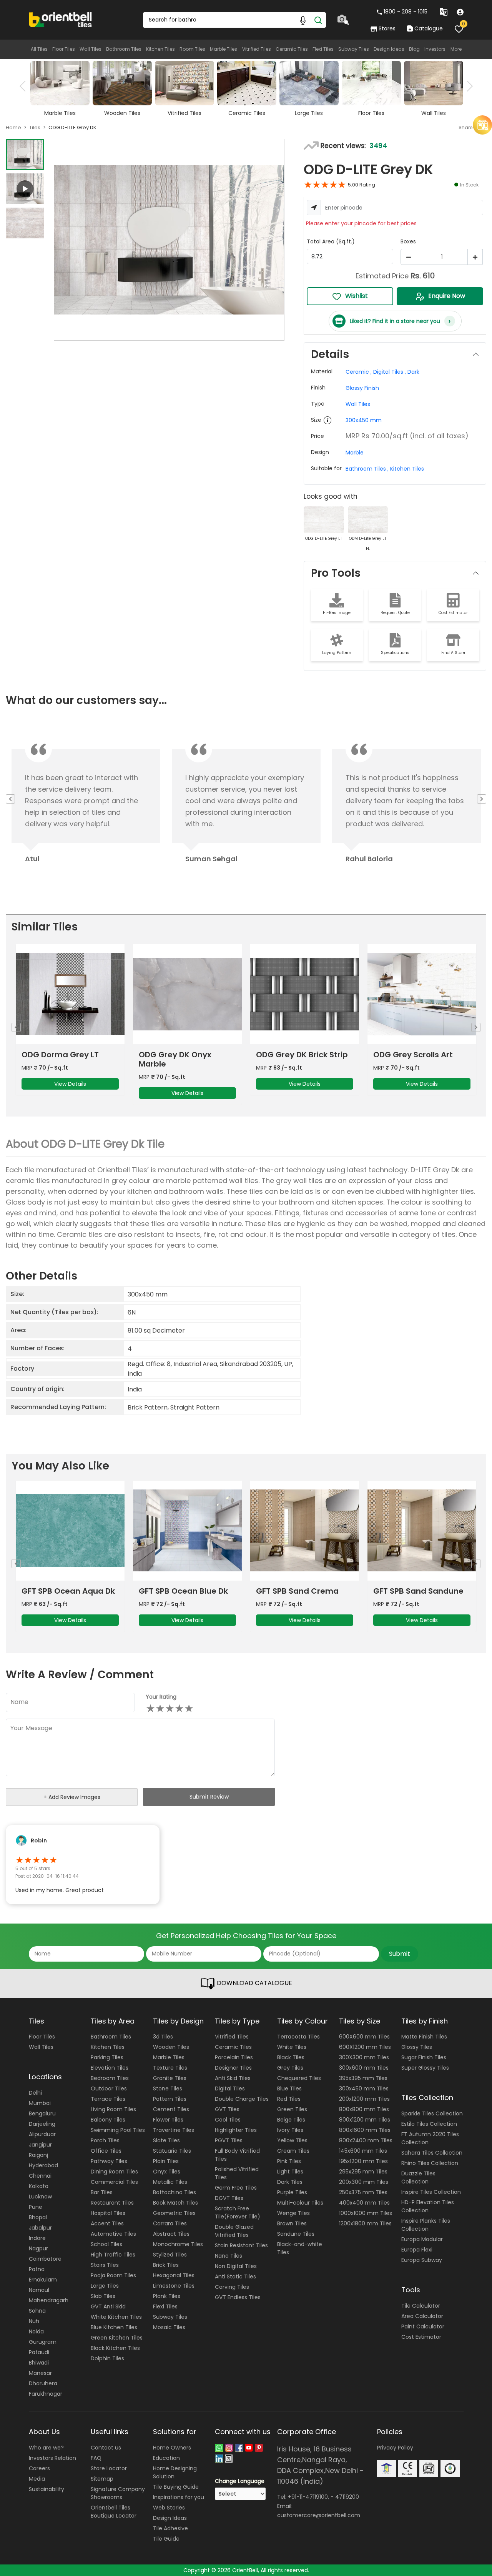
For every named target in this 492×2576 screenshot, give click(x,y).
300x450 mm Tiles (364, 2088)
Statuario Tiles (172, 2151)
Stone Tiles (168, 2088)
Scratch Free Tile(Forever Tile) (238, 2212)
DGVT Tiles (229, 2198)
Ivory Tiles (290, 2130)
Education (166, 2458)
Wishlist (357, 296)
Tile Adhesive (170, 2528)
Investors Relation (52, 2458)
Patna (37, 2269)
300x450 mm (364, 420)
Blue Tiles (289, 2088)
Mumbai (40, 2103)
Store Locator (109, 2468)
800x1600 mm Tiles (365, 2130)
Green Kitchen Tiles (117, 2338)
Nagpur (38, 2248)
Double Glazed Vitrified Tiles (234, 2231)
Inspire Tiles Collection (431, 2192)
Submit (400, 1954)
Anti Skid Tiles (233, 2078)
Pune (36, 2207)
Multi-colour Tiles (300, 2203)
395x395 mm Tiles (363, 2078)
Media (37, 2479)
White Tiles (292, 2047)
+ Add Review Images (72, 1797)
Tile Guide (166, 2539)
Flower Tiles (168, 2120)
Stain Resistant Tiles (241, 2245)
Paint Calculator (423, 2326)
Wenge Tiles (293, 2213)
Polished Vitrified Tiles (237, 2173)
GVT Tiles (227, 2109)
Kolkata (39, 2186)
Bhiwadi (39, 2363)
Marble (355, 453)
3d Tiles (163, 2037)
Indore (37, 2238)
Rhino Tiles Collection (430, 2163)
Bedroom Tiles (110, 2078)
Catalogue (428, 28)
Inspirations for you (179, 2497)
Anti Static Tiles (235, 2276)
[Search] (318, 20)
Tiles (35, 127)
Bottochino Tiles (175, 2192)
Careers (39, 2468)
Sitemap (102, 2479)
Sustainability (47, 2489)
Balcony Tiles (108, 2120)
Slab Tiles (103, 2296)
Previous (25, 86)
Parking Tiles (107, 2057)
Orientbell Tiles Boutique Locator (114, 2512)
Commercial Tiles (114, 2182)
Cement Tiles (171, 2109)
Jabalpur (40, 2228)
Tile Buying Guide (176, 2487)
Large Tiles (105, 2286)
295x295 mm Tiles (363, 2172)
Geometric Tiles (174, 2213)
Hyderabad (43, 2165)
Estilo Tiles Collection (429, 2124)
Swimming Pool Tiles (118, 2130)
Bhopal (38, 2217)
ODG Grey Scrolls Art (179, 1055)
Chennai (40, 2176)
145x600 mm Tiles (363, 2151)
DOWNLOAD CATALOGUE (254, 1983)
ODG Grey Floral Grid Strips (296, 1059)
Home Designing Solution (175, 2472)
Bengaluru (42, 2113)
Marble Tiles (224, 49)
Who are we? (46, 2448)
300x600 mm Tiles (364, 2068)
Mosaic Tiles (169, 2327)
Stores (387, 28)
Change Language (240, 2481)
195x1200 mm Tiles (363, 2161)
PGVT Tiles (229, 2140)
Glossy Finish (362, 388)
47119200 (347, 2497)
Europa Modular (422, 2239)
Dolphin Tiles (107, 2358)
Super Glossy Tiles (425, 2068)
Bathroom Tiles (124, 49)
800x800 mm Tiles (364, 2109)
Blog (414, 49)
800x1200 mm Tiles (365, 2120)
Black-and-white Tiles (300, 2248)
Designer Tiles (233, 2068)
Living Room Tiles (113, 2109)
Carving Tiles (232, 2287)
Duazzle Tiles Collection (418, 2177)
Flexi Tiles (323, 49)
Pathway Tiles (109, 2161)
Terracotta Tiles (298, 2037)
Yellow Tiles (292, 2140)
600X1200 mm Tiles (365, 2047)
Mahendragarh (49, 2300)
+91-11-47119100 (308, 2497)
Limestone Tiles (174, 2286)
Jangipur (40, 2145)
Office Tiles (106, 2151)
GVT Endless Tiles (238, 2297)
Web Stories (169, 2508)
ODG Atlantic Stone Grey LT (421, 1059)
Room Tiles (192, 49)
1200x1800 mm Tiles (365, 2223)
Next (467, 86)
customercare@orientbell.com (319, 2515)
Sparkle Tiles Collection (432, 2113)
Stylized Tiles (170, 2255)
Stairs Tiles (105, 2265)
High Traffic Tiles (113, 2255)
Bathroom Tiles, (367, 469)
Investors (435, 49)
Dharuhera (43, 2383)
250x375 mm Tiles (363, 2192)
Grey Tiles (290, 2068)
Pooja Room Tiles (113, 2275)
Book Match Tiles (175, 2203)
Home (13, 127)
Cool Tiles (228, 2120)
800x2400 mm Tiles (366, 2140)
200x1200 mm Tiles (364, 2099)
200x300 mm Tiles (364, 2182)
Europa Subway (422, 2260)
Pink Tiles (289, 2161)
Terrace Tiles (108, 2099)
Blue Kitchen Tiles (114, 2327)
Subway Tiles (354, 49)
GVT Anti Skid (108, 2306)
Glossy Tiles (417, 2047)
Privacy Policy (395, 2448)
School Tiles (106, 2244)
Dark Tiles (290, 2182)
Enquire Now (447, 296)
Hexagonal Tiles (174, 2275)
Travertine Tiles (174, 2130)
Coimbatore (45, 2259)
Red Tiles (289, 2099)
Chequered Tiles (299, 2078)
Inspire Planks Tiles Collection (426, 2225)
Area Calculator (422, 2316)
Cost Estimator (421, 2337)
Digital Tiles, (390, 372)
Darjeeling (42, 2124)
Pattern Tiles (170, 2099)
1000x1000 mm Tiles (366, 2213)
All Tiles (39, 49)
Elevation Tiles (110, 2068)
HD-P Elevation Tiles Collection (428, 2206)
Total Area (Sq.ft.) (331, 241)
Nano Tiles (229, 2256)
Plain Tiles (166, 2161)
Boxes (408, 241)
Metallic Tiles (170, 2182)
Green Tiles (292, 2109)
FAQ (96, 2458)
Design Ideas (389, 49)
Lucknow (40, 2197)
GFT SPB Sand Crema (63, 1591)
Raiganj (38, 2155)
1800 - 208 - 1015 (406, 12)
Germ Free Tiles (236, 2188)
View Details (70, 1084)
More (456, 49)
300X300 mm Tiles (364, 2057)
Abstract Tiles (171, 2234)
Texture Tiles (170, 2068)
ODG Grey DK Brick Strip (67, 1055)
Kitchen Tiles (160, 49)
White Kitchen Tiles (116, 2317)
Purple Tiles (292, 2192)
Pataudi (39, 2352)
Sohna (37, 2311)
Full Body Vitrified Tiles (237, 2155)
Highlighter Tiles (236, 2130)
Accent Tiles (107, 2223)
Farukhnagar (46, 2394)
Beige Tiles (291, 2120)
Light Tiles (290, 2172)
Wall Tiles (91, 49)
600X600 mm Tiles (364, 2037)
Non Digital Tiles (236, 2266)
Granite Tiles (170, 2078)
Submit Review (209, 1797)
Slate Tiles (166, 2140)
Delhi (35, 2093)
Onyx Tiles (167, 2172)
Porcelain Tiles (234, 2057)
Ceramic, (359, 372)
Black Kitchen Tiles (115, 2348)
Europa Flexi (417, 2250)
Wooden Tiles (171, 2047)
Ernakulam (43, 2280)
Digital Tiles (230, 2088)
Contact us (106, 2448)
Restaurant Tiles (112, 2203)
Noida (36, 2331)
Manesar (40, 2373)
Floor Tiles (64, 49)
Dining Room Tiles (114, 2172)
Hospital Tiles (108, 2213)
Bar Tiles (102, 2192)
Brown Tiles (292, 2223)
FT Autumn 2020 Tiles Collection (430, 2138)
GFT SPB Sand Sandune (184, 1591)
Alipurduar (42, 2134)
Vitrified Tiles (257, 49)
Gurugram (43, 2342)
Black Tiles (291, 2057)
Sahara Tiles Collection (432, 2153)
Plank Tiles (167, 2296)
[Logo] (61, 19)
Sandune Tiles (296, 2234)
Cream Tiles (293, 2151)
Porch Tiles (105, 2140)
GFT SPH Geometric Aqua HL (294, 1596)
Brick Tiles (166, 2265)
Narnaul (39, 2290)
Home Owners (172, 2448)
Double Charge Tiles (242, 2099)
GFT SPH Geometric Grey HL (421, 1596)
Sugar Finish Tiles (424, 2057)
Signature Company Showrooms (118, 2493)
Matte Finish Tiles (424, 2037)
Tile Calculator (421, 2306)
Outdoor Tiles (109, 2088)
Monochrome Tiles (178, 2244)
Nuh (34, 2321)
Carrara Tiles (170, 2223)
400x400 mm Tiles (364, 2203)
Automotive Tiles (113, 2234)
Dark (413, 372)
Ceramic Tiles (292, 49)
